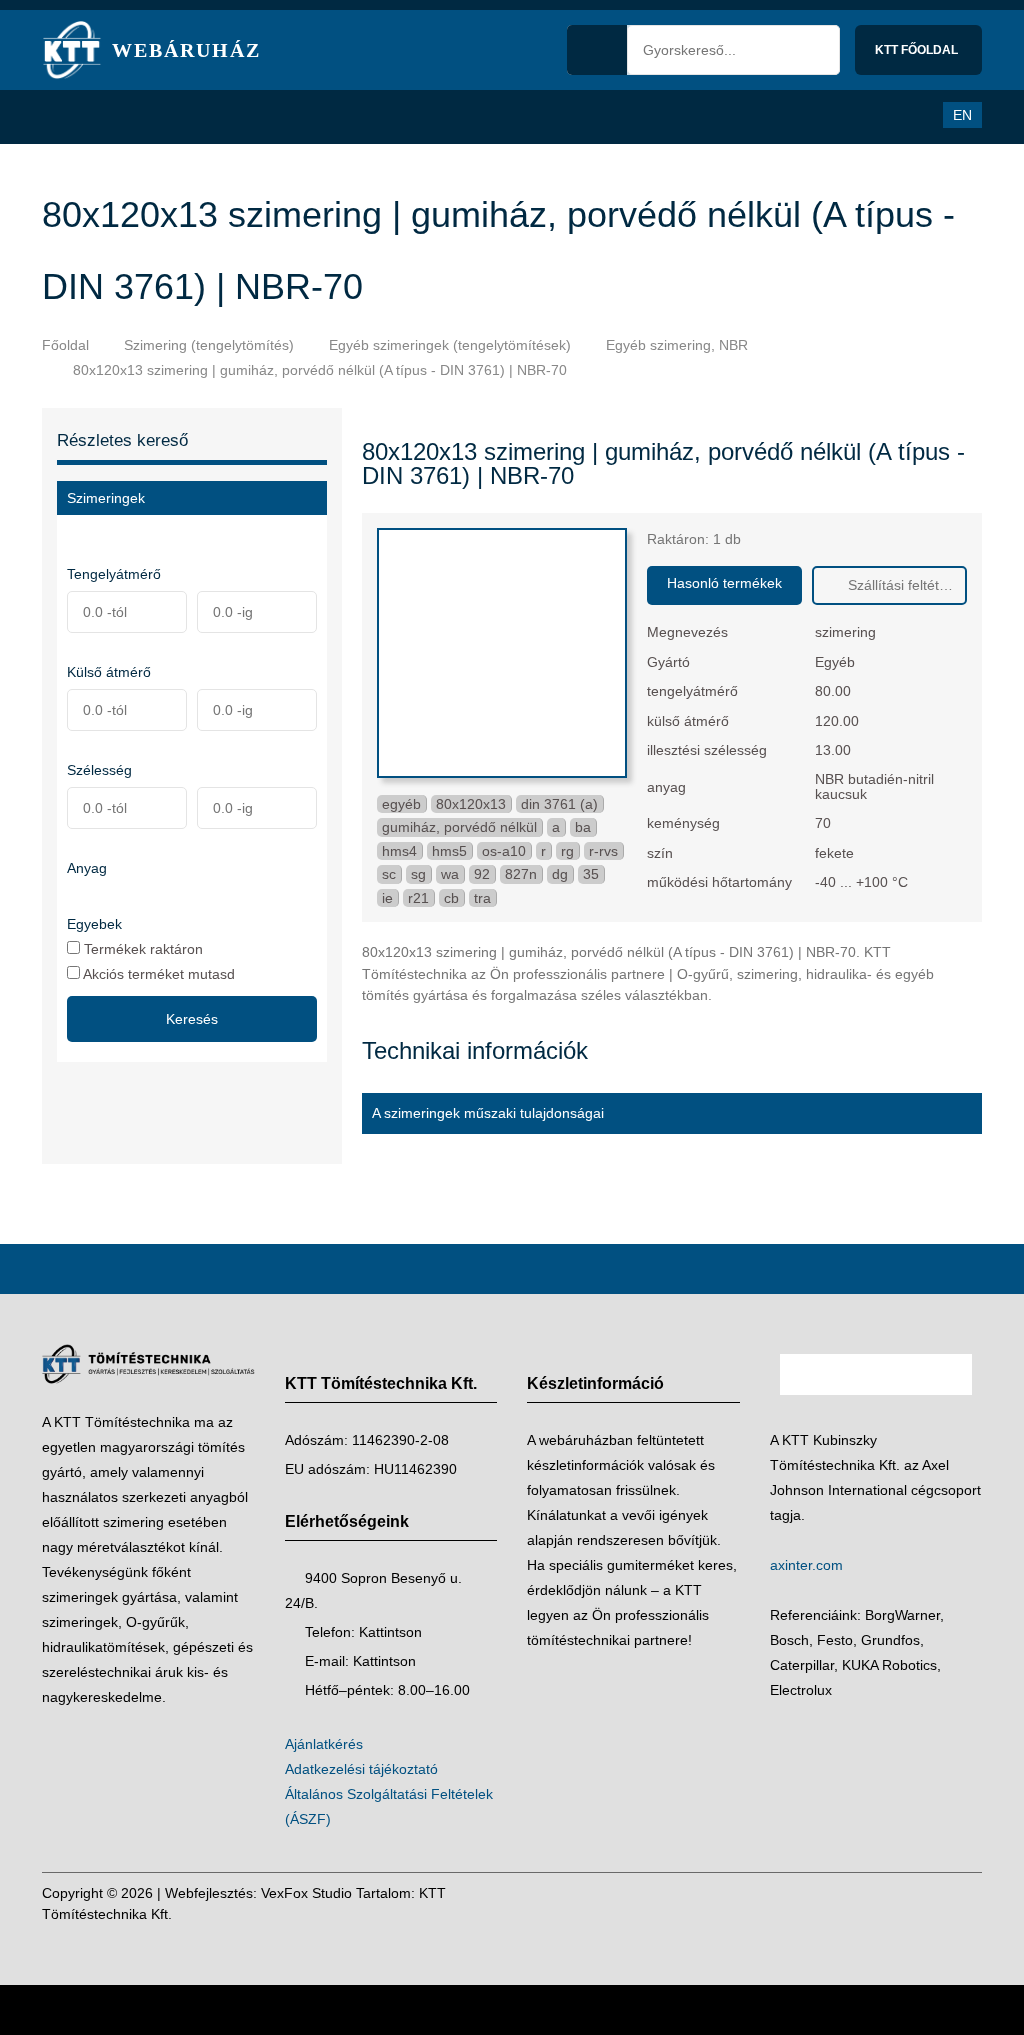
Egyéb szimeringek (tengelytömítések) (450, 345)
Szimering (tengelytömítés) (209, 345)
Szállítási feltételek (904, 585)
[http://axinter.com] (876, 1415)
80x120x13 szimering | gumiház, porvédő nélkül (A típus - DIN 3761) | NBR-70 (320, 370)
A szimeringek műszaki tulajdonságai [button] (488, 1113)
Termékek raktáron (141, 948)
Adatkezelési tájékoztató (361, 1769)
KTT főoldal (918, 50)
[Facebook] (923, 1903)
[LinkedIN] (962, 1903)
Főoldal (65, 345)
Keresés (192, 1019)
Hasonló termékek (724, 583)
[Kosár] (868, 115)
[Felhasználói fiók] (909, 115)
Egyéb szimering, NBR (677, 345)
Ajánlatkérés (324, 1744)
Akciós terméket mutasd (157, 973)
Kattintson (390, 1632)
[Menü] (67, 117)
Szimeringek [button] (106, 498)
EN (962, 115)
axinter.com (806, 1565)
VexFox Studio (306, 1893)
